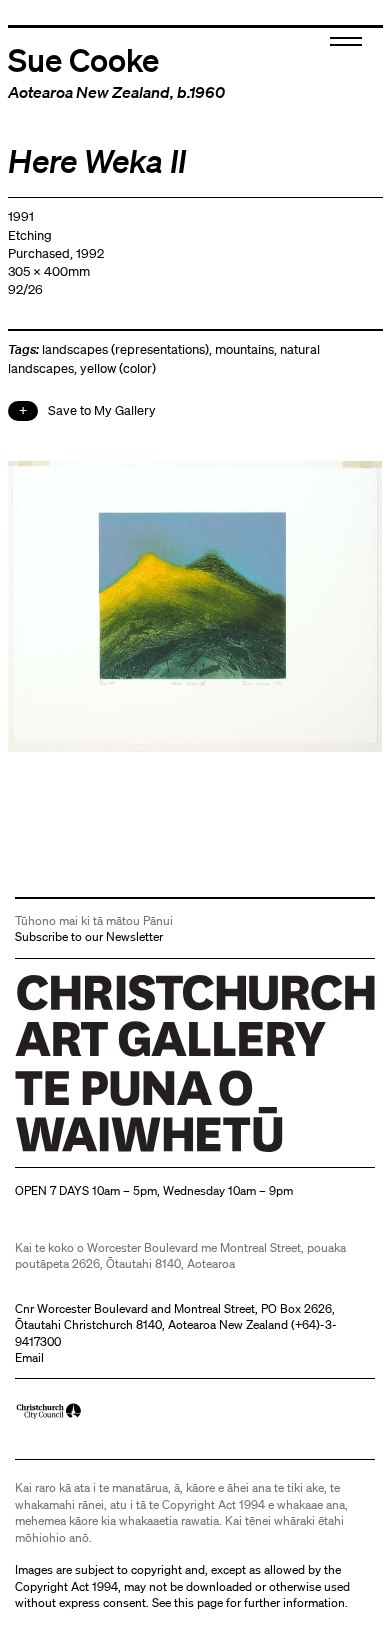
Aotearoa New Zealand (89, 92)
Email (29, 1357)
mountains (244, 349)
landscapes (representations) (125, 349)
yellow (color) (118, 368)
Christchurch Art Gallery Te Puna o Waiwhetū (134, 1151)
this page (198, 1602)
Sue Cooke (83, 59)
